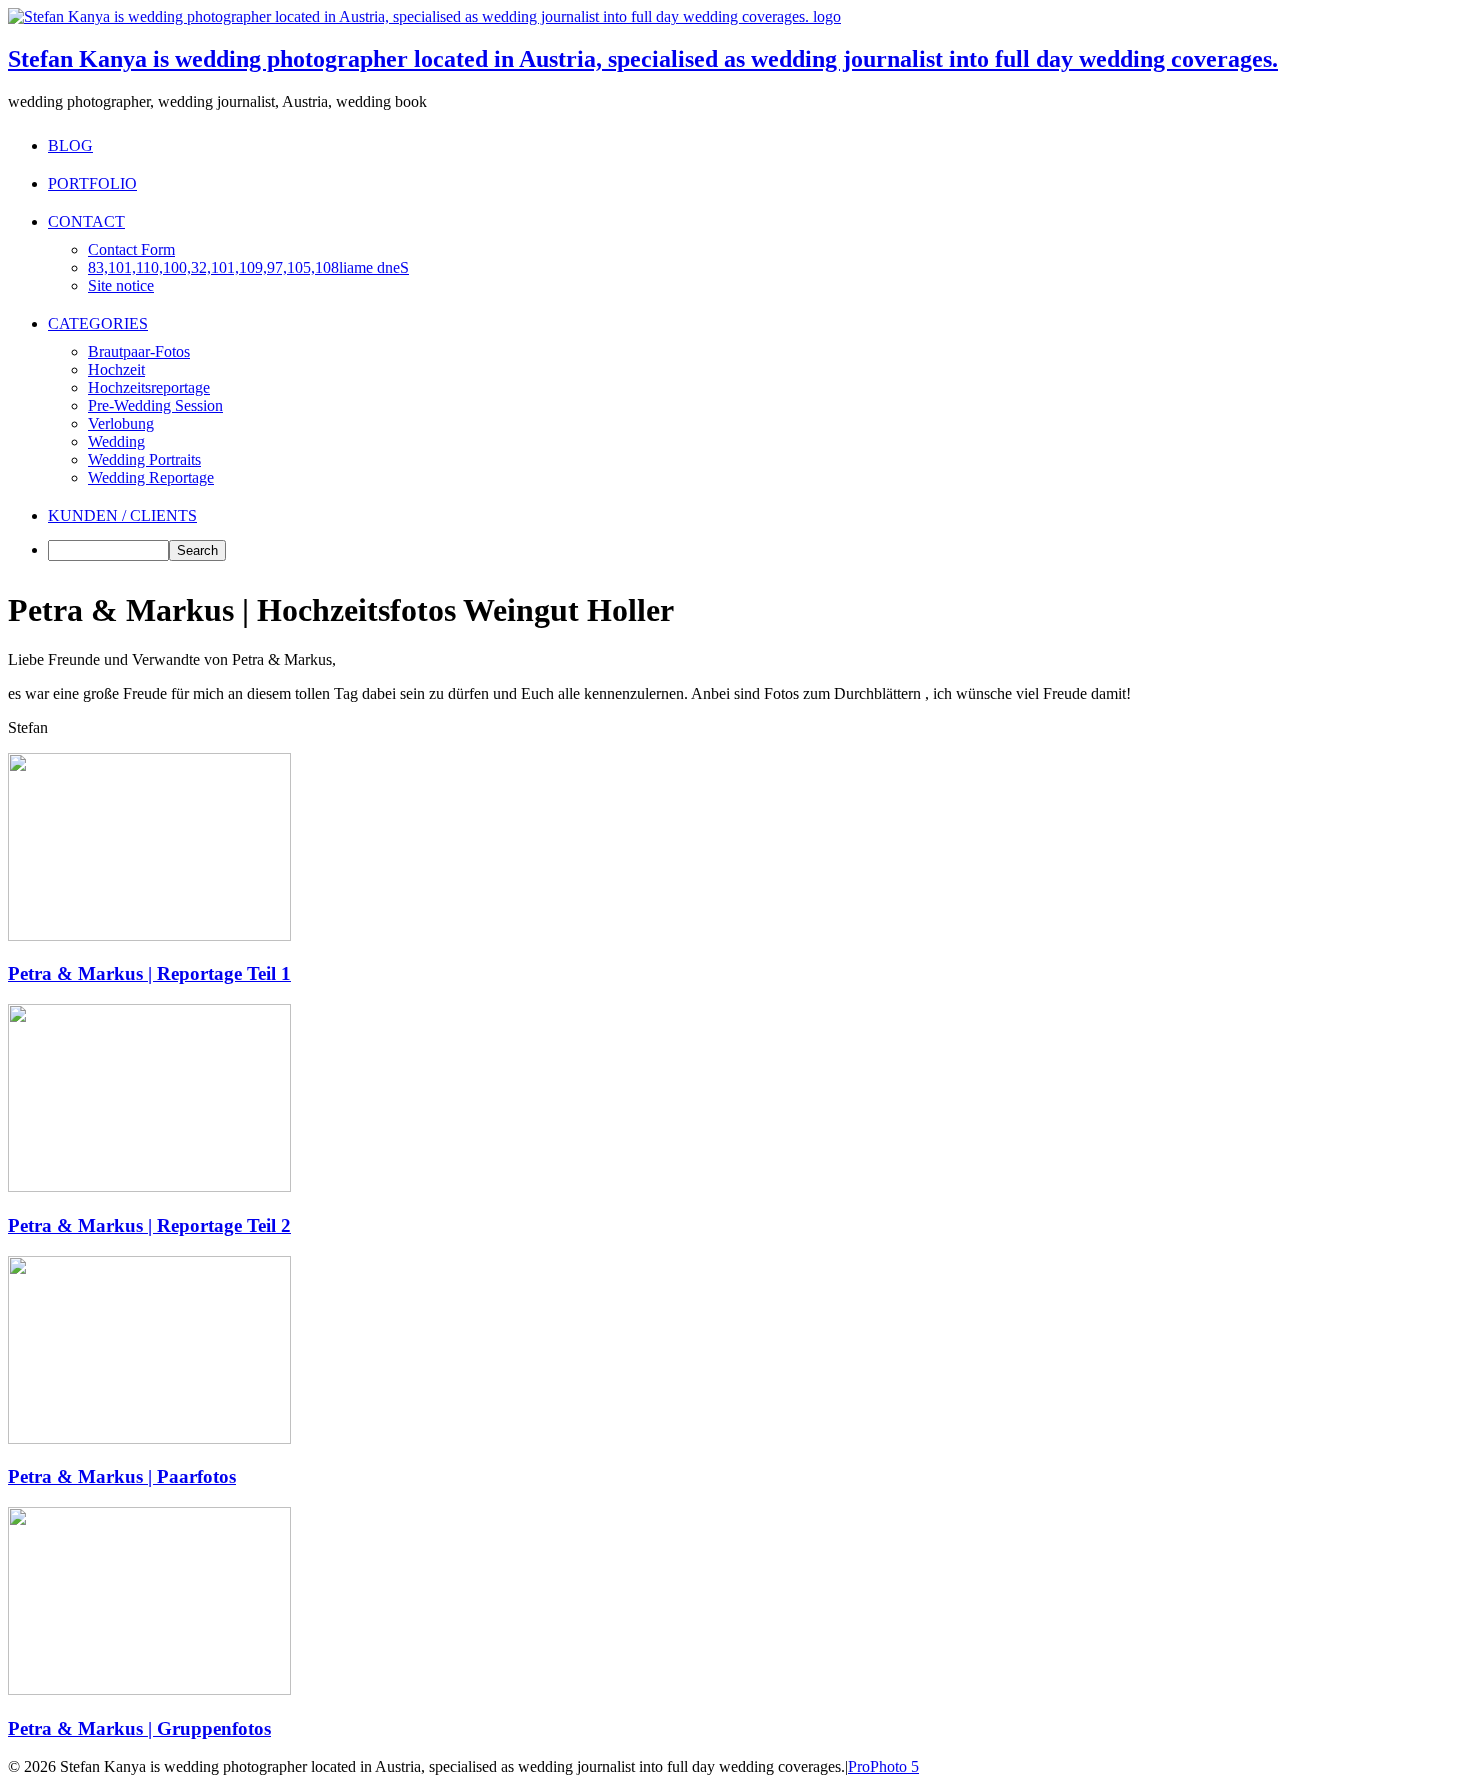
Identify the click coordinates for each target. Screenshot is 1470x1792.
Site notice (121, 285)
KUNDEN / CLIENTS (122, 515)
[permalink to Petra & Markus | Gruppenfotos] (149, 1689)
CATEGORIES (98, 323)
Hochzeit (116, 369)
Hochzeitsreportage (149, 387)
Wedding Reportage (151, 477)
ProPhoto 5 (883, 1766)
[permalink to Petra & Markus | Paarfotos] (149, 1438)
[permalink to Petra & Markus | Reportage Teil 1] (149, 935)
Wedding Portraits (144, 459)
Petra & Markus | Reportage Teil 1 (149, 973)
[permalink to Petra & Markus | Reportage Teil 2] (149, 1186)
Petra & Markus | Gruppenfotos (139, 1728)
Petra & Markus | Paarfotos (122, 1476)
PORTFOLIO (92, 183)
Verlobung (121, 423)
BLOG (70, 145)
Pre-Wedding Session (155, 405)
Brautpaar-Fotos (139, 351)
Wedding (116, 441)
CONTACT (86, 221)
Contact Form (131, 249)
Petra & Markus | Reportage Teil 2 (149, 1225)
